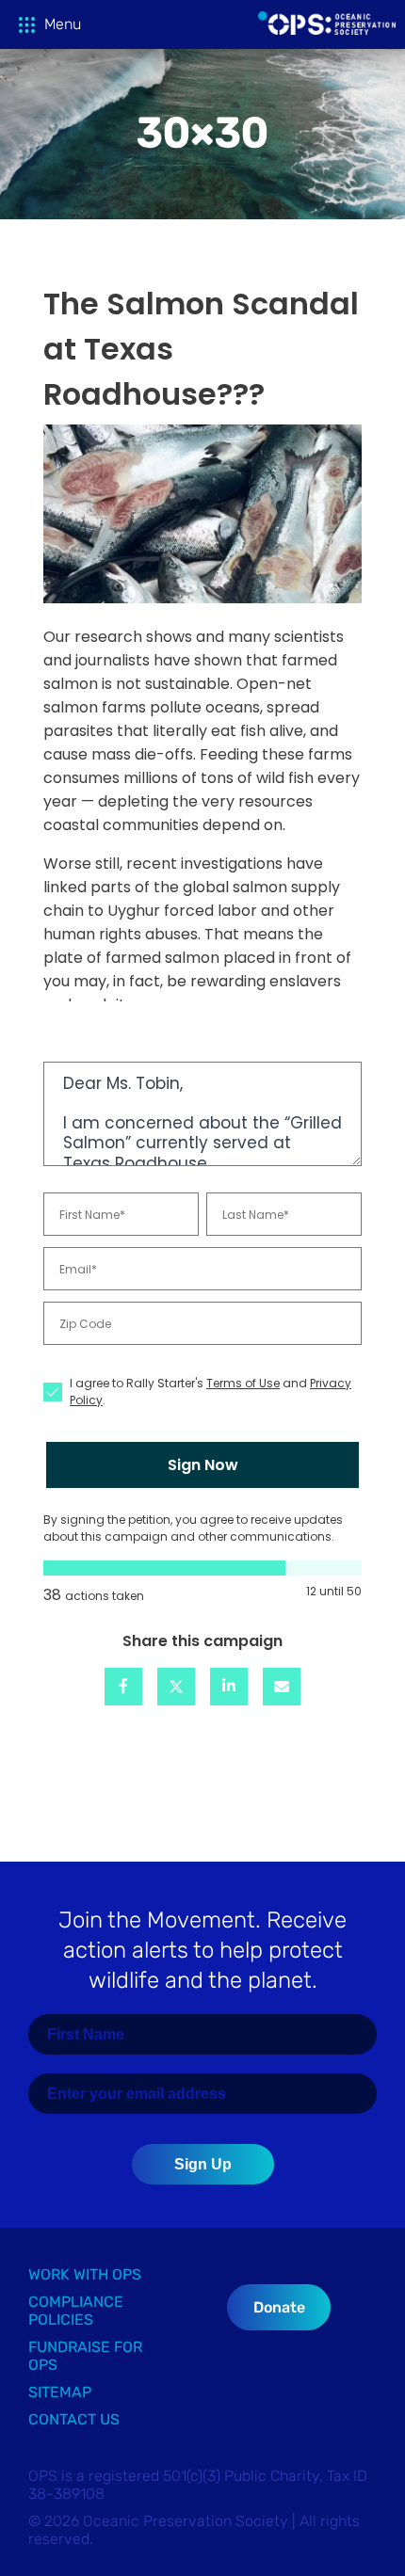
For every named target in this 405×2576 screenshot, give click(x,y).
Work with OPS (85, 2274)
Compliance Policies (76, 2311)
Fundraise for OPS (85, 2356)
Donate (279, 2307)
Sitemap (60, 2392)
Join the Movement (202, 1950)
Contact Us (74, 2419)
